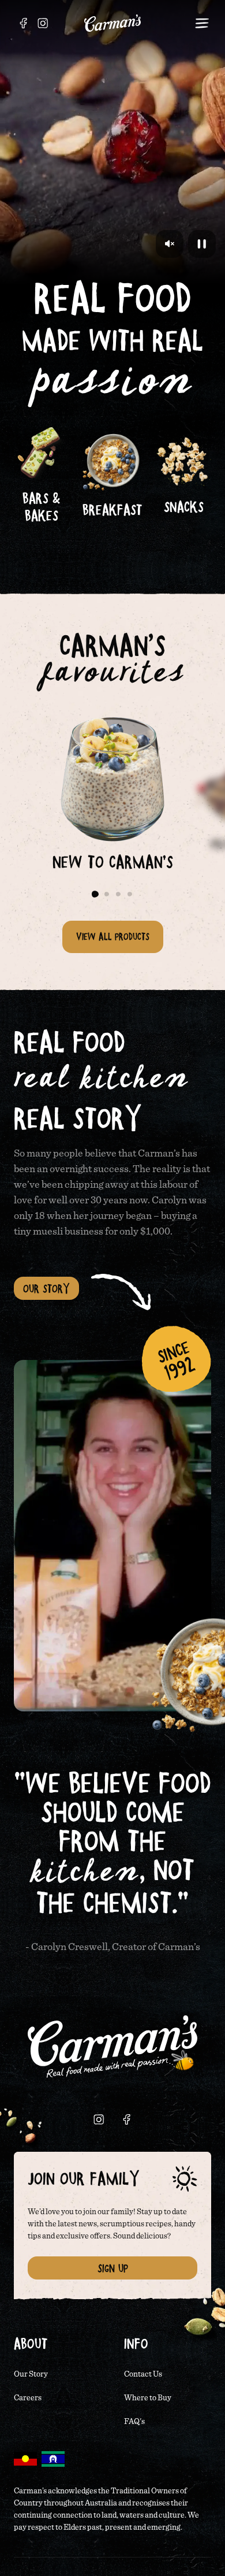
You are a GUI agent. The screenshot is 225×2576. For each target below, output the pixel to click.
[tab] (95, 894)
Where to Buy (148, 2398)
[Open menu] (202, 23)
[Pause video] (202, 244)
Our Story (46, 1288)
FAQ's (134, 2422)
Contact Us (143, 2374)
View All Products (113, 936)
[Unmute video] (170, 244)
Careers (28, 2398)
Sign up (113, 2268)
